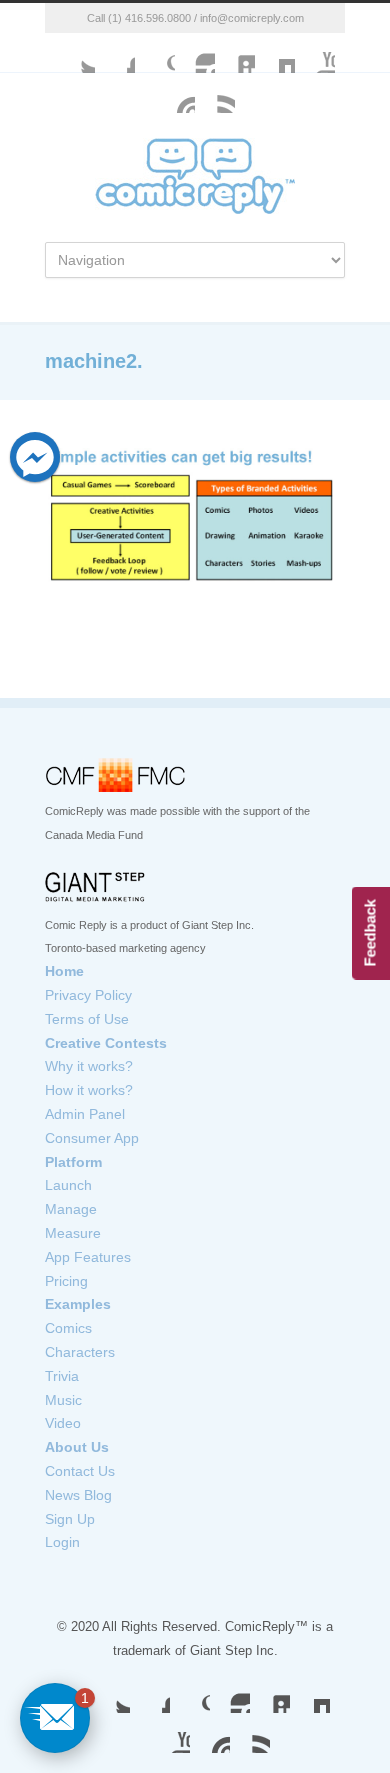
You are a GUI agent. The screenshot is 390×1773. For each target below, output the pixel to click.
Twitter (75, 53)
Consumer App (92, 1138)
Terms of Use (87, 1019)
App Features (88, 1257)
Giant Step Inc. (234, 1650)
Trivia (62, 1376)
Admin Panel (85, 1114)
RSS (250, 1733)
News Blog (78, 1495)
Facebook (115, 53)
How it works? (89, 1090)
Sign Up (70, 1519)
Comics (68, 1328)
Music (63, 1400)
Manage (71, 1209)
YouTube (315, 53)
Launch (68, 1185)
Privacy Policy (88, 995)
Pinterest (210, 1733)
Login (62, 1542)
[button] (55, 1718)
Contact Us (80, 1471)
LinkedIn (235, 53)
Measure (73, 1233)
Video (63, 1423)
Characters (80, 1352)
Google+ (155, 53)
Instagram (195, 53)
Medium (275, 53)
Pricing (66, 1281)
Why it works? (89, 1066)
